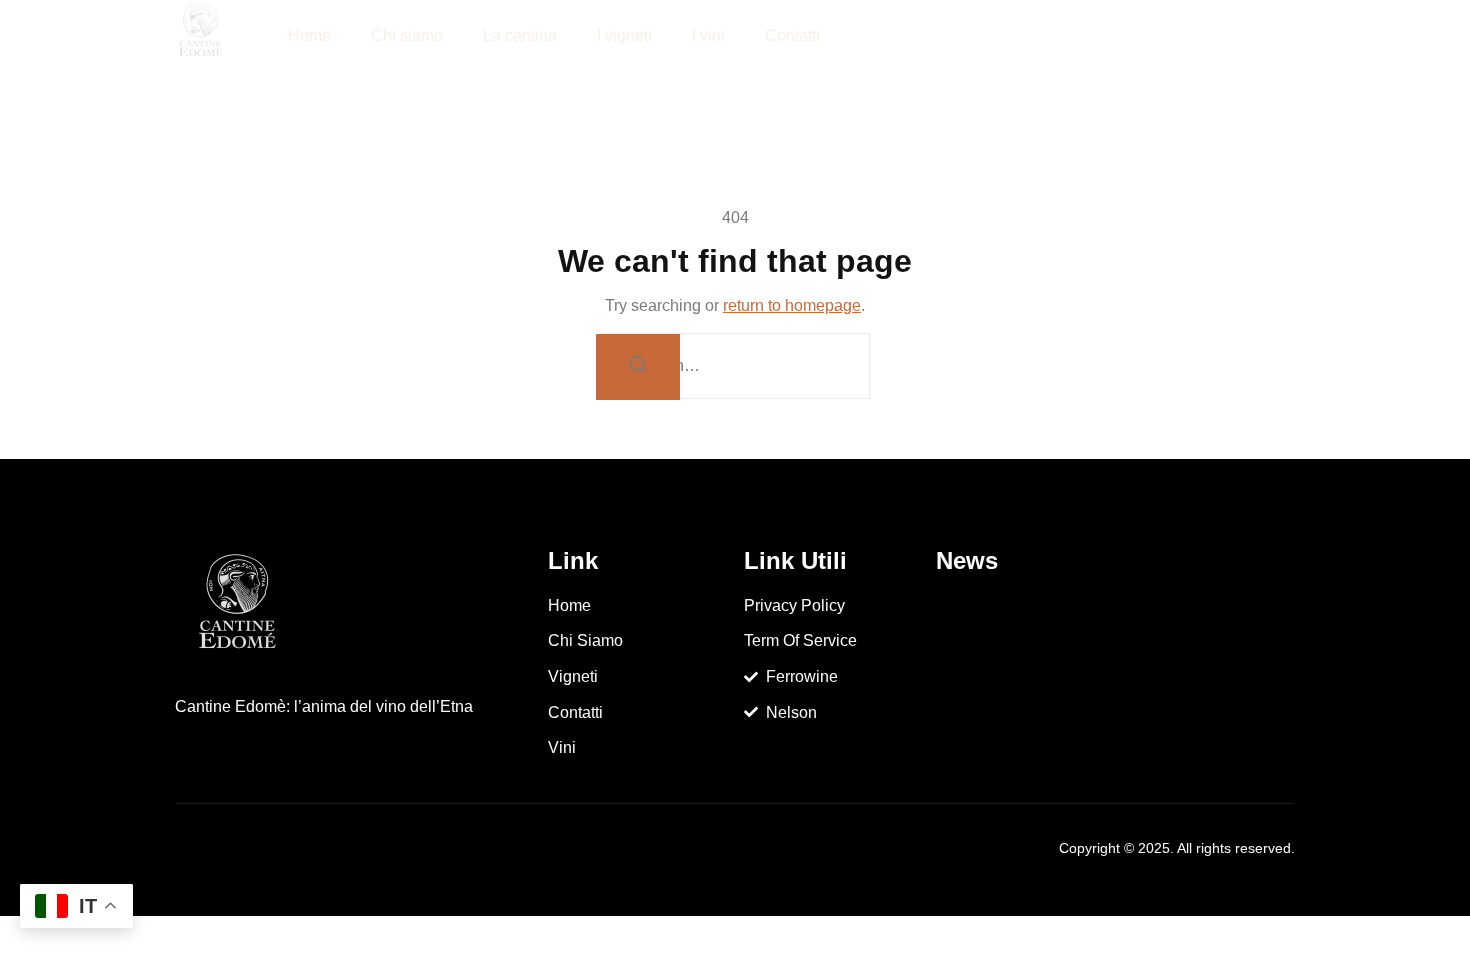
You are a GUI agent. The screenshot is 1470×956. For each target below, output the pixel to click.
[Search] (638, 367)
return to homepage (792, 305)
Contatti (792, 35)
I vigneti (624, 35)
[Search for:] (735, 366)
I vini (708, 35)
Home (309, 35)
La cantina (520, 35)
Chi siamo (407, 35)
